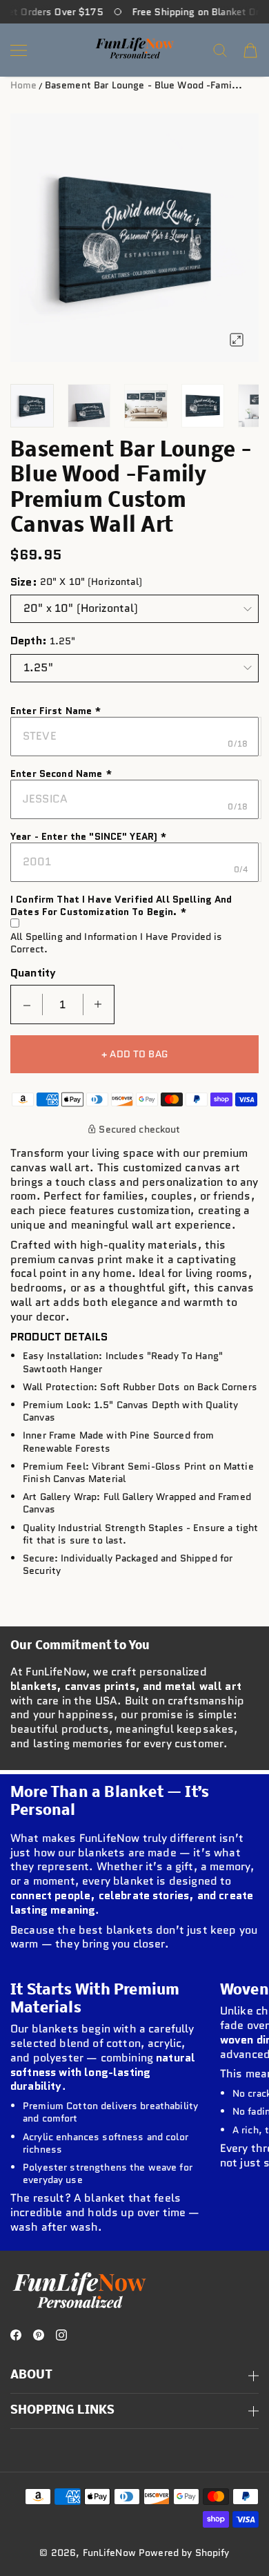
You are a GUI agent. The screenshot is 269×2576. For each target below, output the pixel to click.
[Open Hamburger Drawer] (19, 50)
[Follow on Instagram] (61, 2335)
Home (24, 85)
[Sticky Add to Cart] (237, 2529)
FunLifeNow (109, 2553)
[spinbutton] (63, 1005)
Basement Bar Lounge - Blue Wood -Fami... (144, 85)
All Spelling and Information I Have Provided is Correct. (117, 943)
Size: (24, 582)
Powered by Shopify (184, 2553)
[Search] (220, 50)
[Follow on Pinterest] (39, 2335)
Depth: (29, 641)
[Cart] (250, 50)
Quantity (33, 973)
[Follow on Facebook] (16, 2335)
